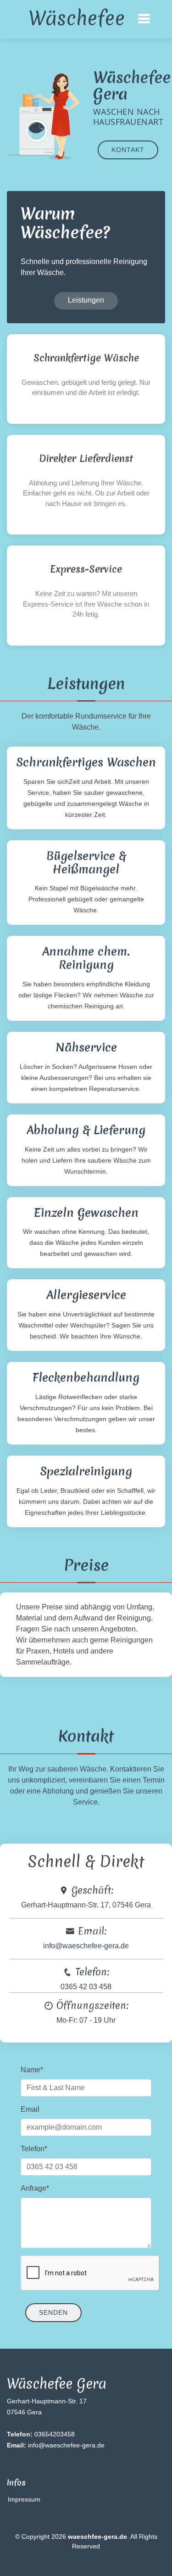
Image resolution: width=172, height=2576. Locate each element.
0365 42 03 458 (86, 1987)
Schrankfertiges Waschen (86, 762)
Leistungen (86, 300)
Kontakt (128, 150)
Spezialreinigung (86, 1471)
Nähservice (86, 1047)
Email (30, 2109)
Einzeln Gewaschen (86, 1213)
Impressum (24, 2499)
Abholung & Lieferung (86, 1130)
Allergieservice (86, 1295)
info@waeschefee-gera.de (86, 1946)
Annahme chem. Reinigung (86, 958)
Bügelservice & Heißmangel (86, 863)
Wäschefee (77, 18)
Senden (53, 2312)
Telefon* (34, 2149)
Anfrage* (35, 2188)
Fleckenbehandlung (86, 1378)
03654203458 (41, 2434)
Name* (32, 2070)
